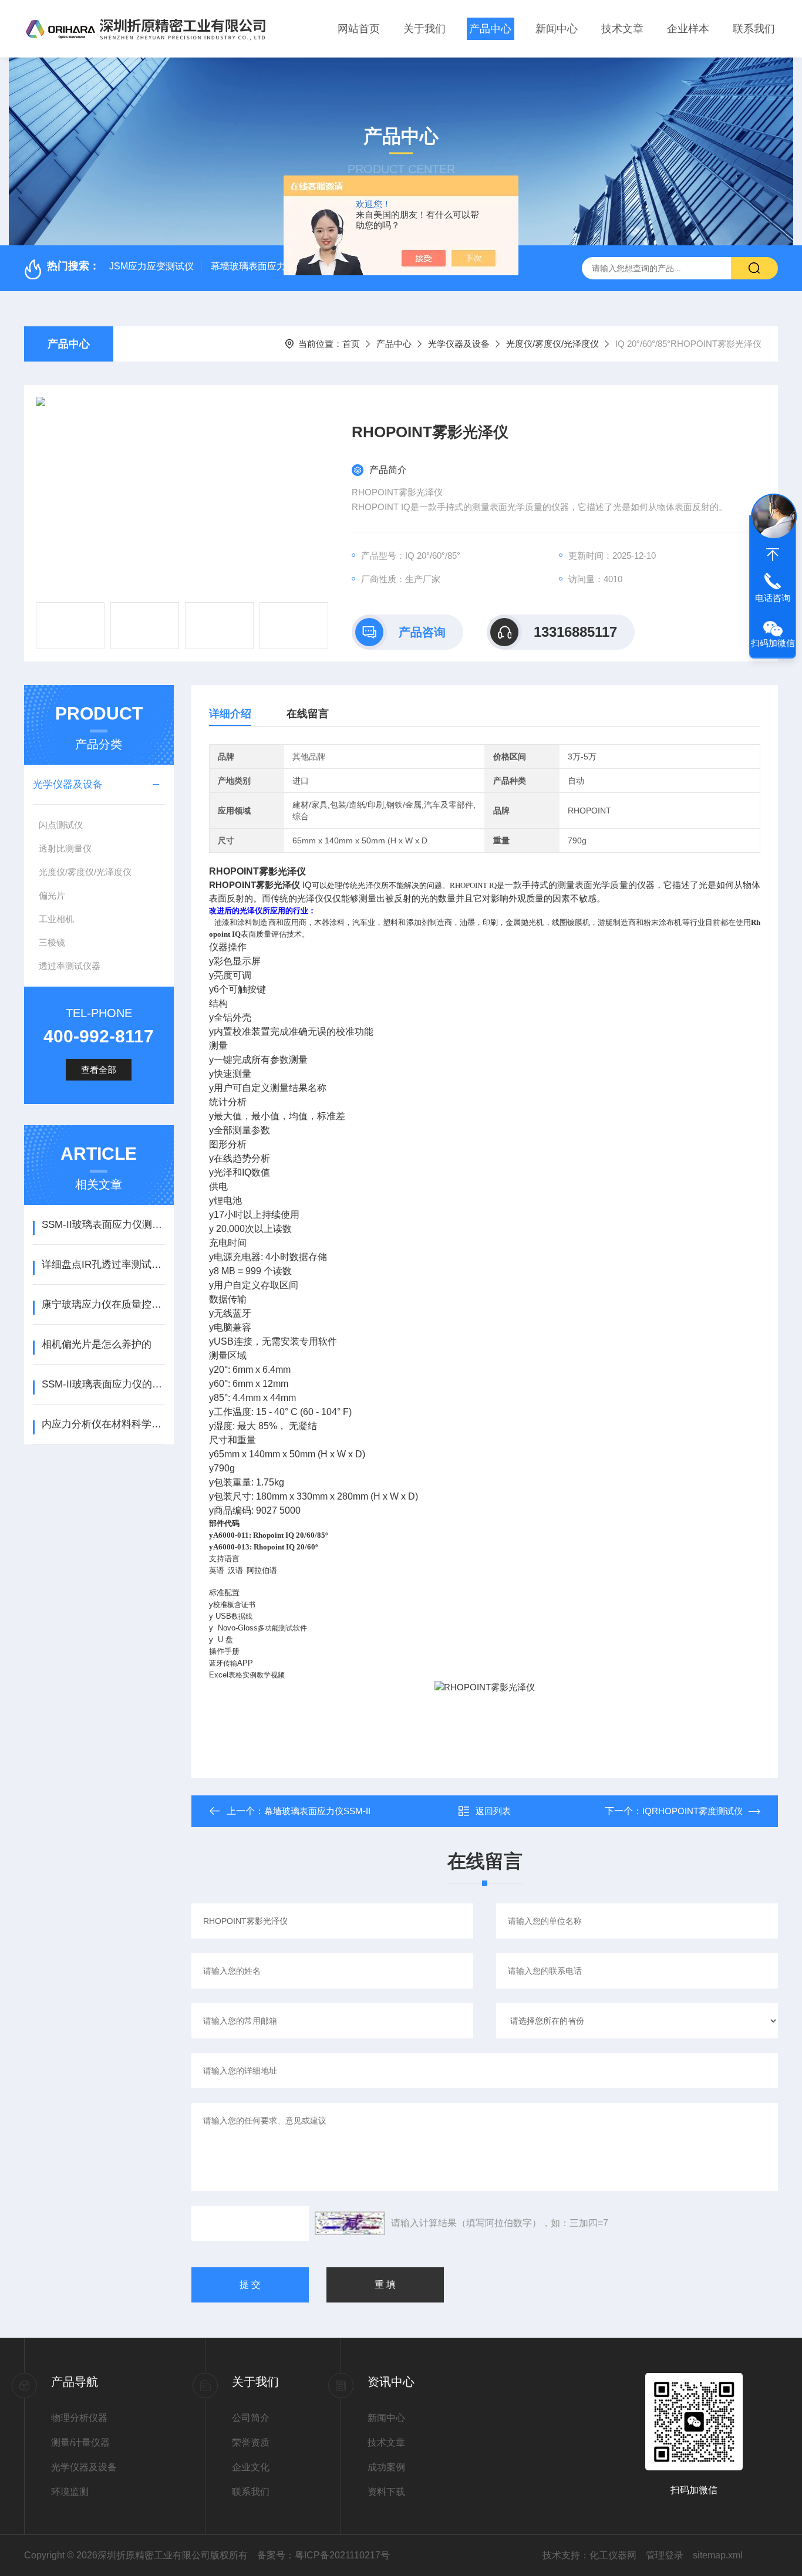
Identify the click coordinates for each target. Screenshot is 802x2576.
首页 (351, 344)
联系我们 (754, 29)
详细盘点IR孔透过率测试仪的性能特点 (103, 1265)
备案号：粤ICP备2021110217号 (324, 2555)
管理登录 (665, 2555)
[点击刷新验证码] (350, 2223)
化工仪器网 (613, 2555)
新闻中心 (557, 29)
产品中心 (490, 29)
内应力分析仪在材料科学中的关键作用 (103, 1424)
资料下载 (386, 2492)
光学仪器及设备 (459, 344)
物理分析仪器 (79, 2418)
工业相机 (56, 919)
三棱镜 (52, 942)
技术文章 (622, 29)
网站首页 (359, 29)
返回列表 (493, 1811)
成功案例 (386, 2467)
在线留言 (308, 714)
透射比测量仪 (65, 848)
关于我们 (424, 29)
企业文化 (251, 2467)
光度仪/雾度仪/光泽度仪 (552, 344)
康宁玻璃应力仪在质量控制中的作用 (103, 1304)
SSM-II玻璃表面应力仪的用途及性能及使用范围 (103, 1384)
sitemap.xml (718, 2555)
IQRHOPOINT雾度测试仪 (693, 1811)
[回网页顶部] (773, 555)
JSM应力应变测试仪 (151, 266)
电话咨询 (773, 598)
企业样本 (688, 29)
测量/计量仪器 (80, 2442)
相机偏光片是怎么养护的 (97, 1344)
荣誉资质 (251, 2442)
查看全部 (99, 1070)
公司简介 (251, 2418)
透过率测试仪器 (70, 966)
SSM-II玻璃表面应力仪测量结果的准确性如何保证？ (103, 1225)
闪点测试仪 (61, 825)
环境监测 (70, 2492)
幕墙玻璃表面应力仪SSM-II (267, 266)
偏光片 (52, 895)
